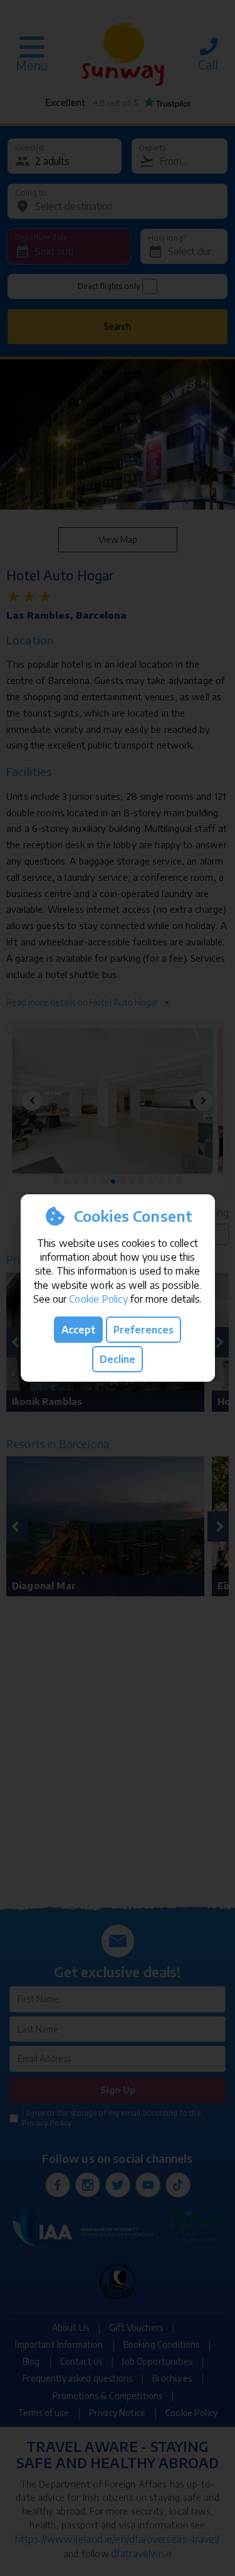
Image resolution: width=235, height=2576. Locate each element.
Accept (78, 1330)
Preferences (144, 1330)
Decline (118, 1359)
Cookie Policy (98, 1299)
